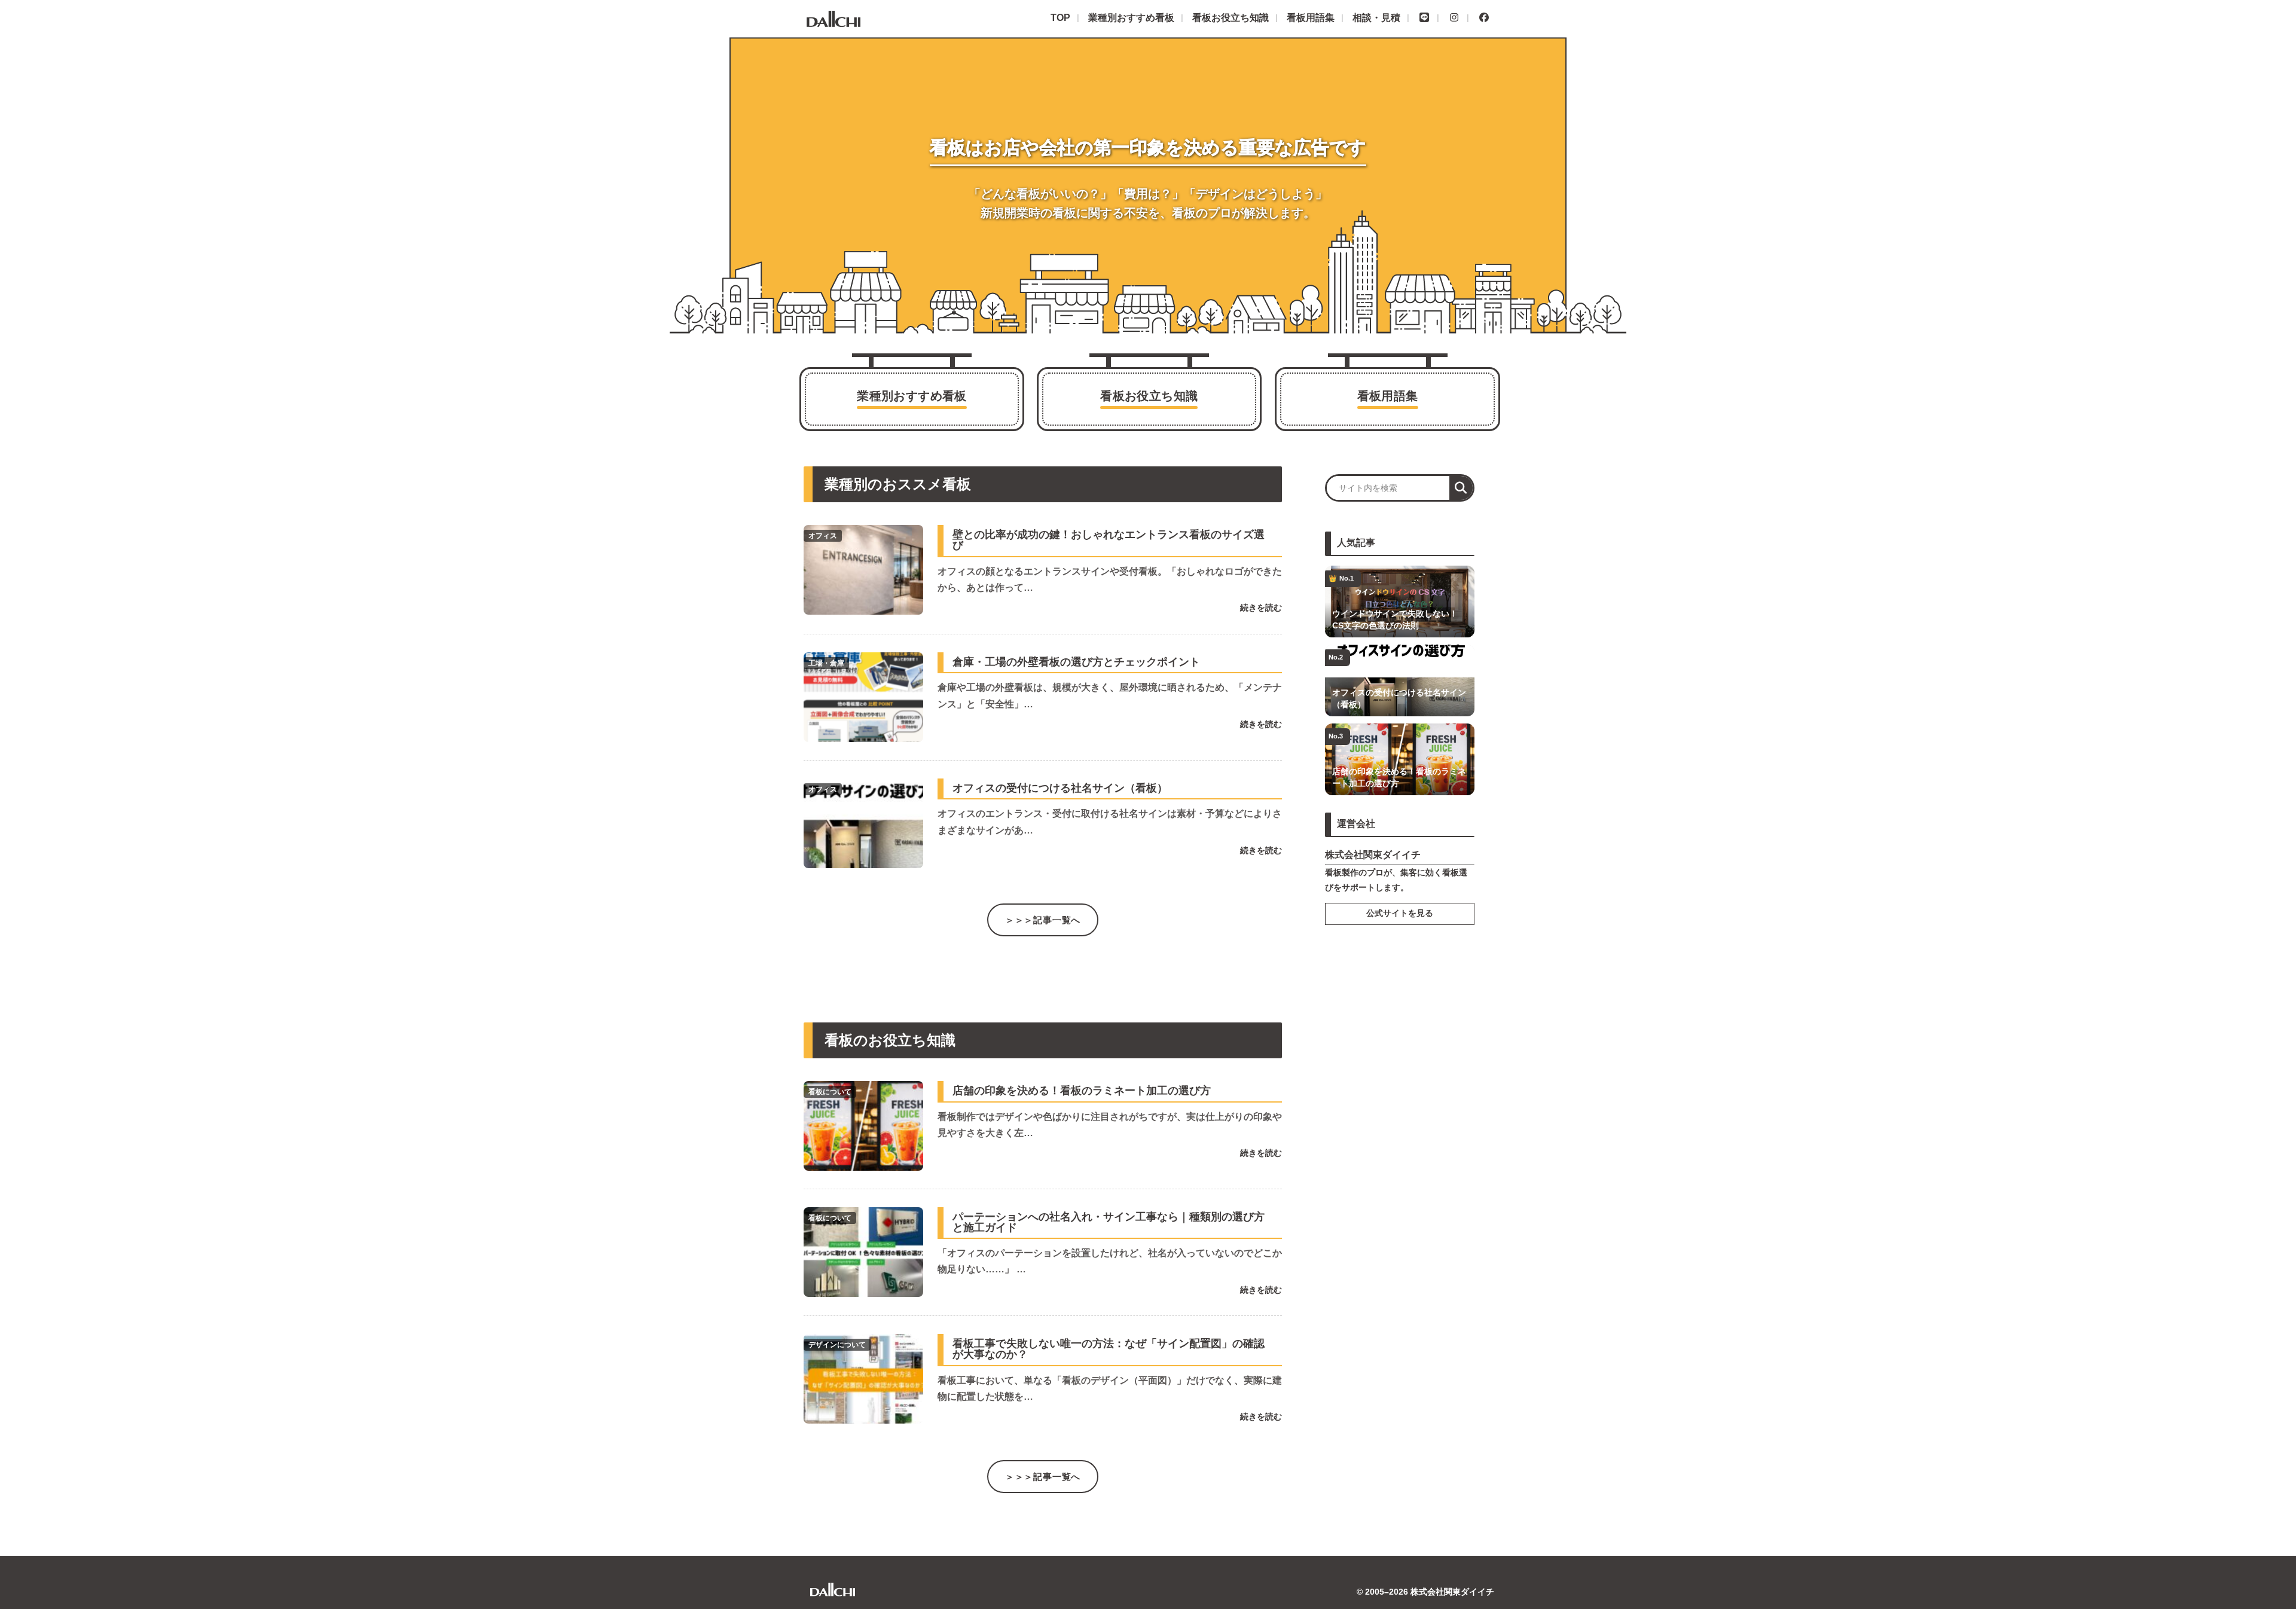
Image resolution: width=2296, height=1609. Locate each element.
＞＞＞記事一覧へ (1043, 920)
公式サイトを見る (1400, 913)
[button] (1461, 488)
